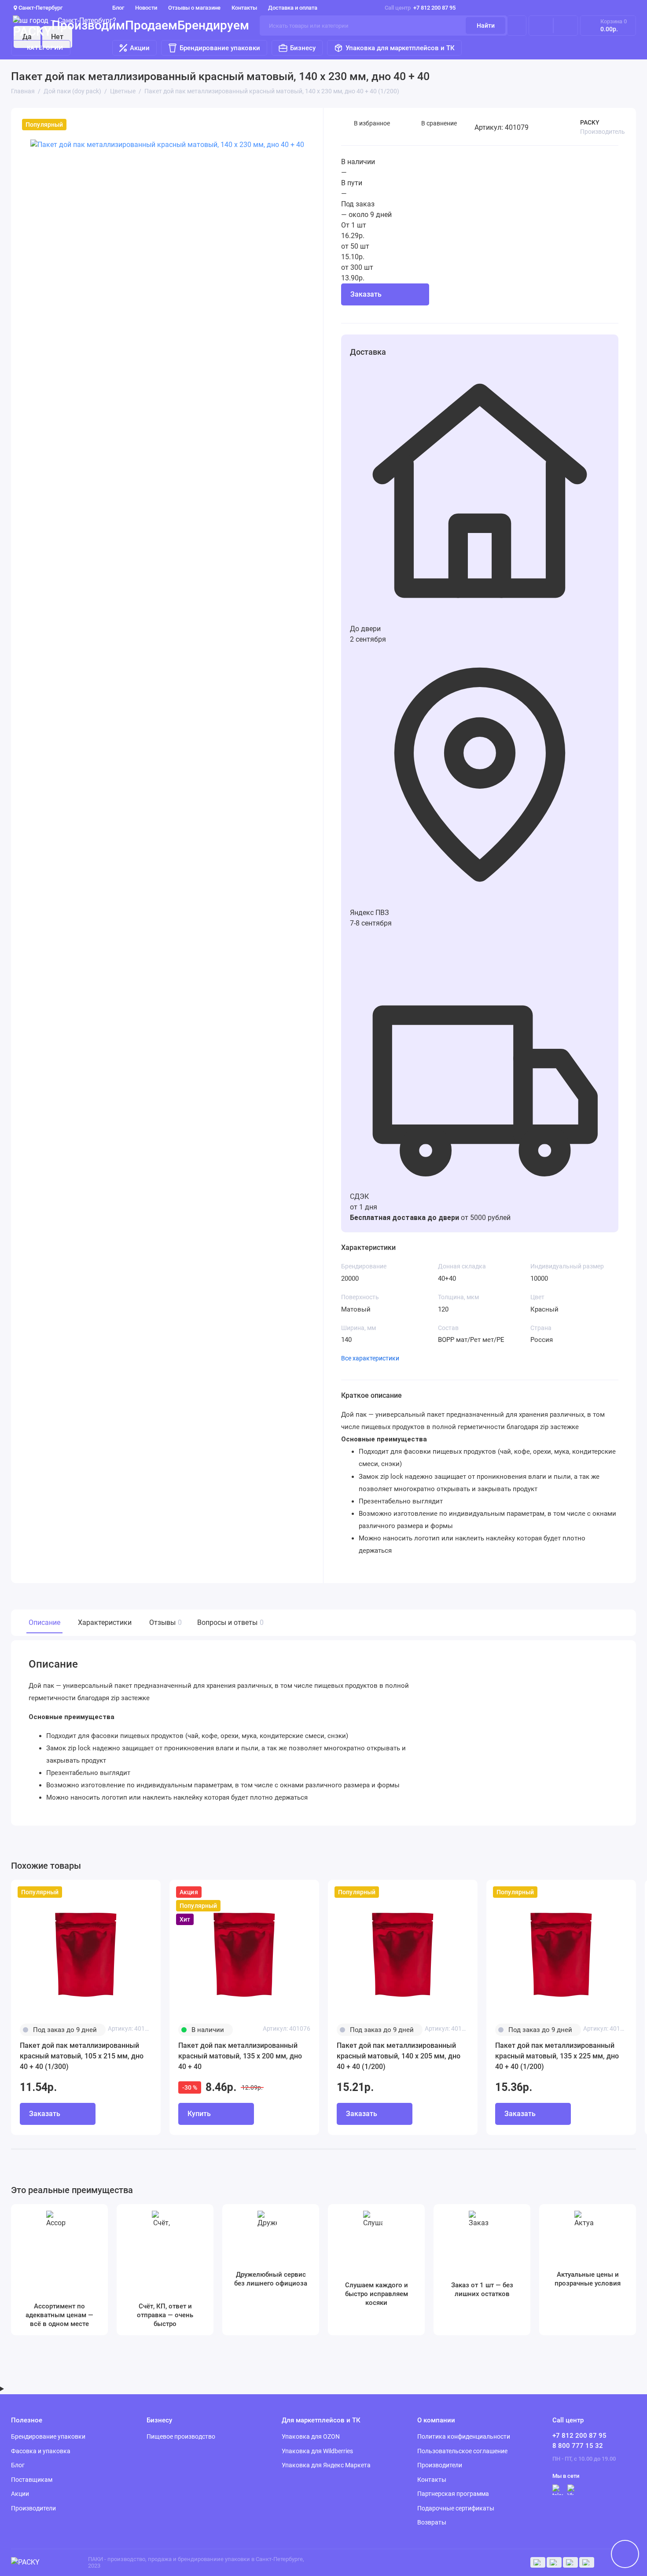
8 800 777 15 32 (578, 2446)
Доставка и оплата (293, 8)
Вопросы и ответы (229, 1622)
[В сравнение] (132, 1892)
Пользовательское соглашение (462, 2451)
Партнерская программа (453, 2494)
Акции (140, 48)
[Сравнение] (541, 26)
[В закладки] (148, 1892)
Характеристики (105, 1622)
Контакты (244, 8)
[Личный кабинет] (517, 26)
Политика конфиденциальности (464, 2436)
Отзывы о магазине (194, 8)
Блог (118, 8)
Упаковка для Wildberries (317, 2451)
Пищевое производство (181, 2436)
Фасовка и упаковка (41, 2451)
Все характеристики (370, 1358)
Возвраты (432, 2522)
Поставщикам (32, 2480)
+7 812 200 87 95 (420, 8)
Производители (33, 2508)
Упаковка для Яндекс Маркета (326, 2465)
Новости (146, 8)
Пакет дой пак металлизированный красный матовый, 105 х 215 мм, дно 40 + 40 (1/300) (82, 2056)
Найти (486, 26)
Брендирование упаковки (220, 48)
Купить (498, 322)
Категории (45, 48)
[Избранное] (566, 26)
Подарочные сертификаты (456, 2508)
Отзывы (164, 1622)
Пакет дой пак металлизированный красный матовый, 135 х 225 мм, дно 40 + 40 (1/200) (557, 2056)
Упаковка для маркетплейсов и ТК (400, 48)
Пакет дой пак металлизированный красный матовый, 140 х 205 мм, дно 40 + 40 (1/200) (399, 2056)
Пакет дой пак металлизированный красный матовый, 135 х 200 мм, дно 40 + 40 (240, 2056)
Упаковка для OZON (311, 2436)
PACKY (590, 122)
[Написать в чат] (625, 2554)
